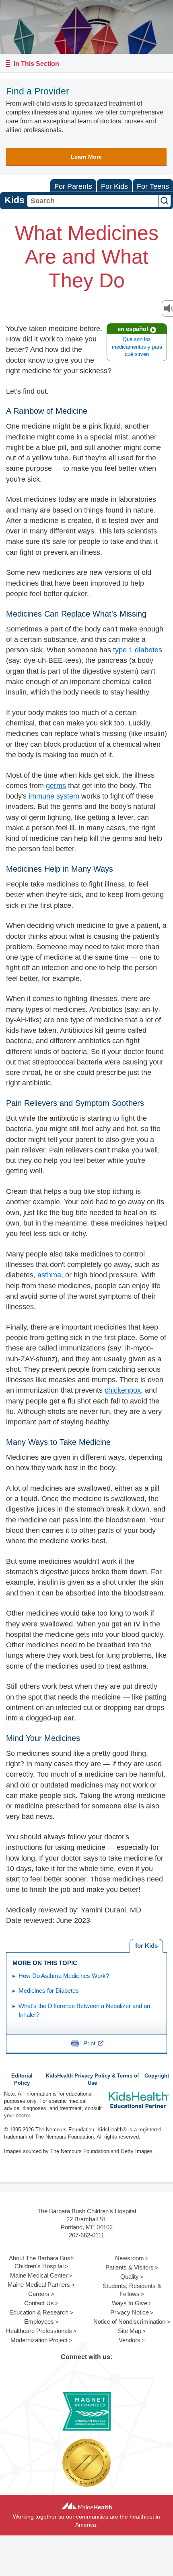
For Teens (153, 186)
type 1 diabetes (138, 650)
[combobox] (93, 201)
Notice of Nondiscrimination (129, 2322)
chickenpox (123, 1390)
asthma (49, 1275)
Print (89, 2043)
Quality (130, 2277)
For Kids (114, 186)
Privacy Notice (130, 2312)
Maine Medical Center (39, 2275)
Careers (39, 2294)
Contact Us (39, 2303)
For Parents (73, 186)
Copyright (157, 2076)
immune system (54, 796)
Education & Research (39, 2312)
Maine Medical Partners (39, 2285)
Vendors (130, 2340)
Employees (39, 2322)
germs (56, 786)
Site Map (130, 2331)
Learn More (86, 157)
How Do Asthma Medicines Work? (64, 1976)
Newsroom (130, 2258)
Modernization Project (39, 2340)
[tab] (146, 1946)
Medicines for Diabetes (49, 1991)
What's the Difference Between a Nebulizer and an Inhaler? (84, 2010)
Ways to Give (130, 2303)
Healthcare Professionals (39, 2331)
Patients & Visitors (130, 2267)
